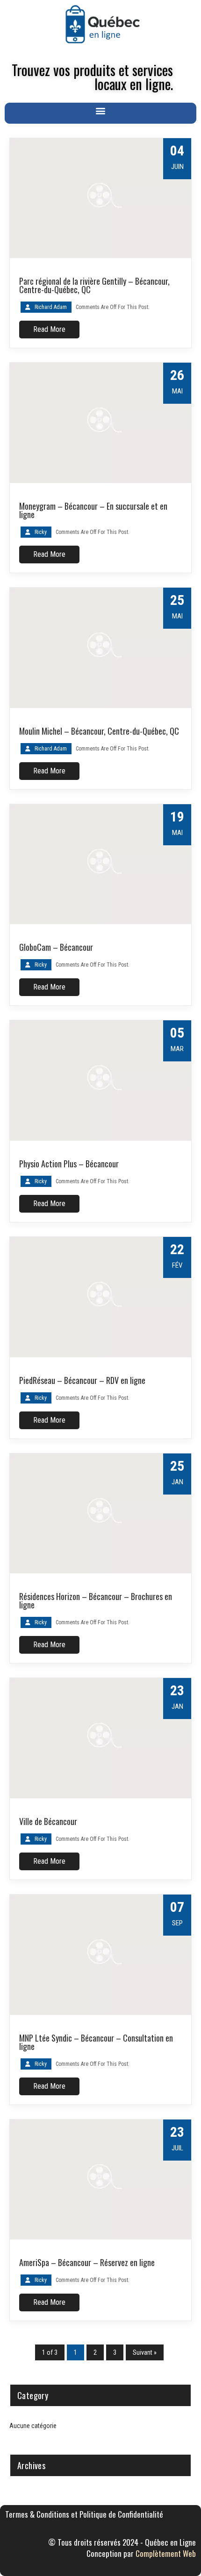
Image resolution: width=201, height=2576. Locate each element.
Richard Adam (51, 307)
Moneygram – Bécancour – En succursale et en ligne (93, 510)
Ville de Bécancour (48, 1821)
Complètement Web (166, 2553)
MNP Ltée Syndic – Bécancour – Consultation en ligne (96, 2042)
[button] (101, 111)
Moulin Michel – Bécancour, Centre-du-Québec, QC (99, 731)
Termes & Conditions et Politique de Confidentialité (84, 2514)
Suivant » (145, 2352)
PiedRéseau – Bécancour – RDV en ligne (82, 1380)
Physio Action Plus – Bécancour (69, 1164)
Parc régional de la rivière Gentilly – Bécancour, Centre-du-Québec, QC (94, 285)
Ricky (41, 532)
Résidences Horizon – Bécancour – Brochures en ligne (96, 1600)
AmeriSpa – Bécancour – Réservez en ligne (87, 2262)
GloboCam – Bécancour (56, 947)
